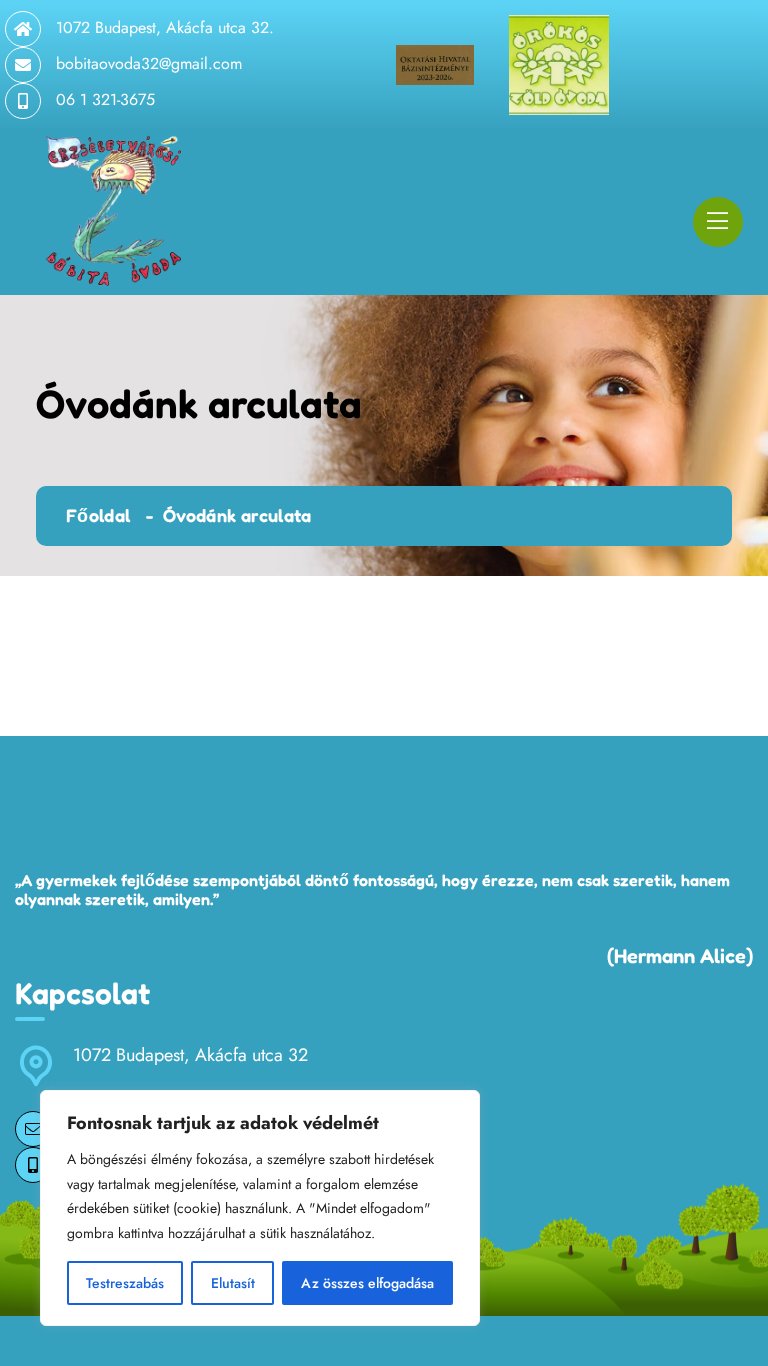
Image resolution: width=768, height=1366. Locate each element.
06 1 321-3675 (105, 99)
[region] (260, 1208)
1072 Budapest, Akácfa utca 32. (165, 27)
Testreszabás (125, 1283)
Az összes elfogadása (367, 1283)
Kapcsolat (82, 993)
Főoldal (98, 515)
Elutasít (233, 1283)
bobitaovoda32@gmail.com (149, 63)
